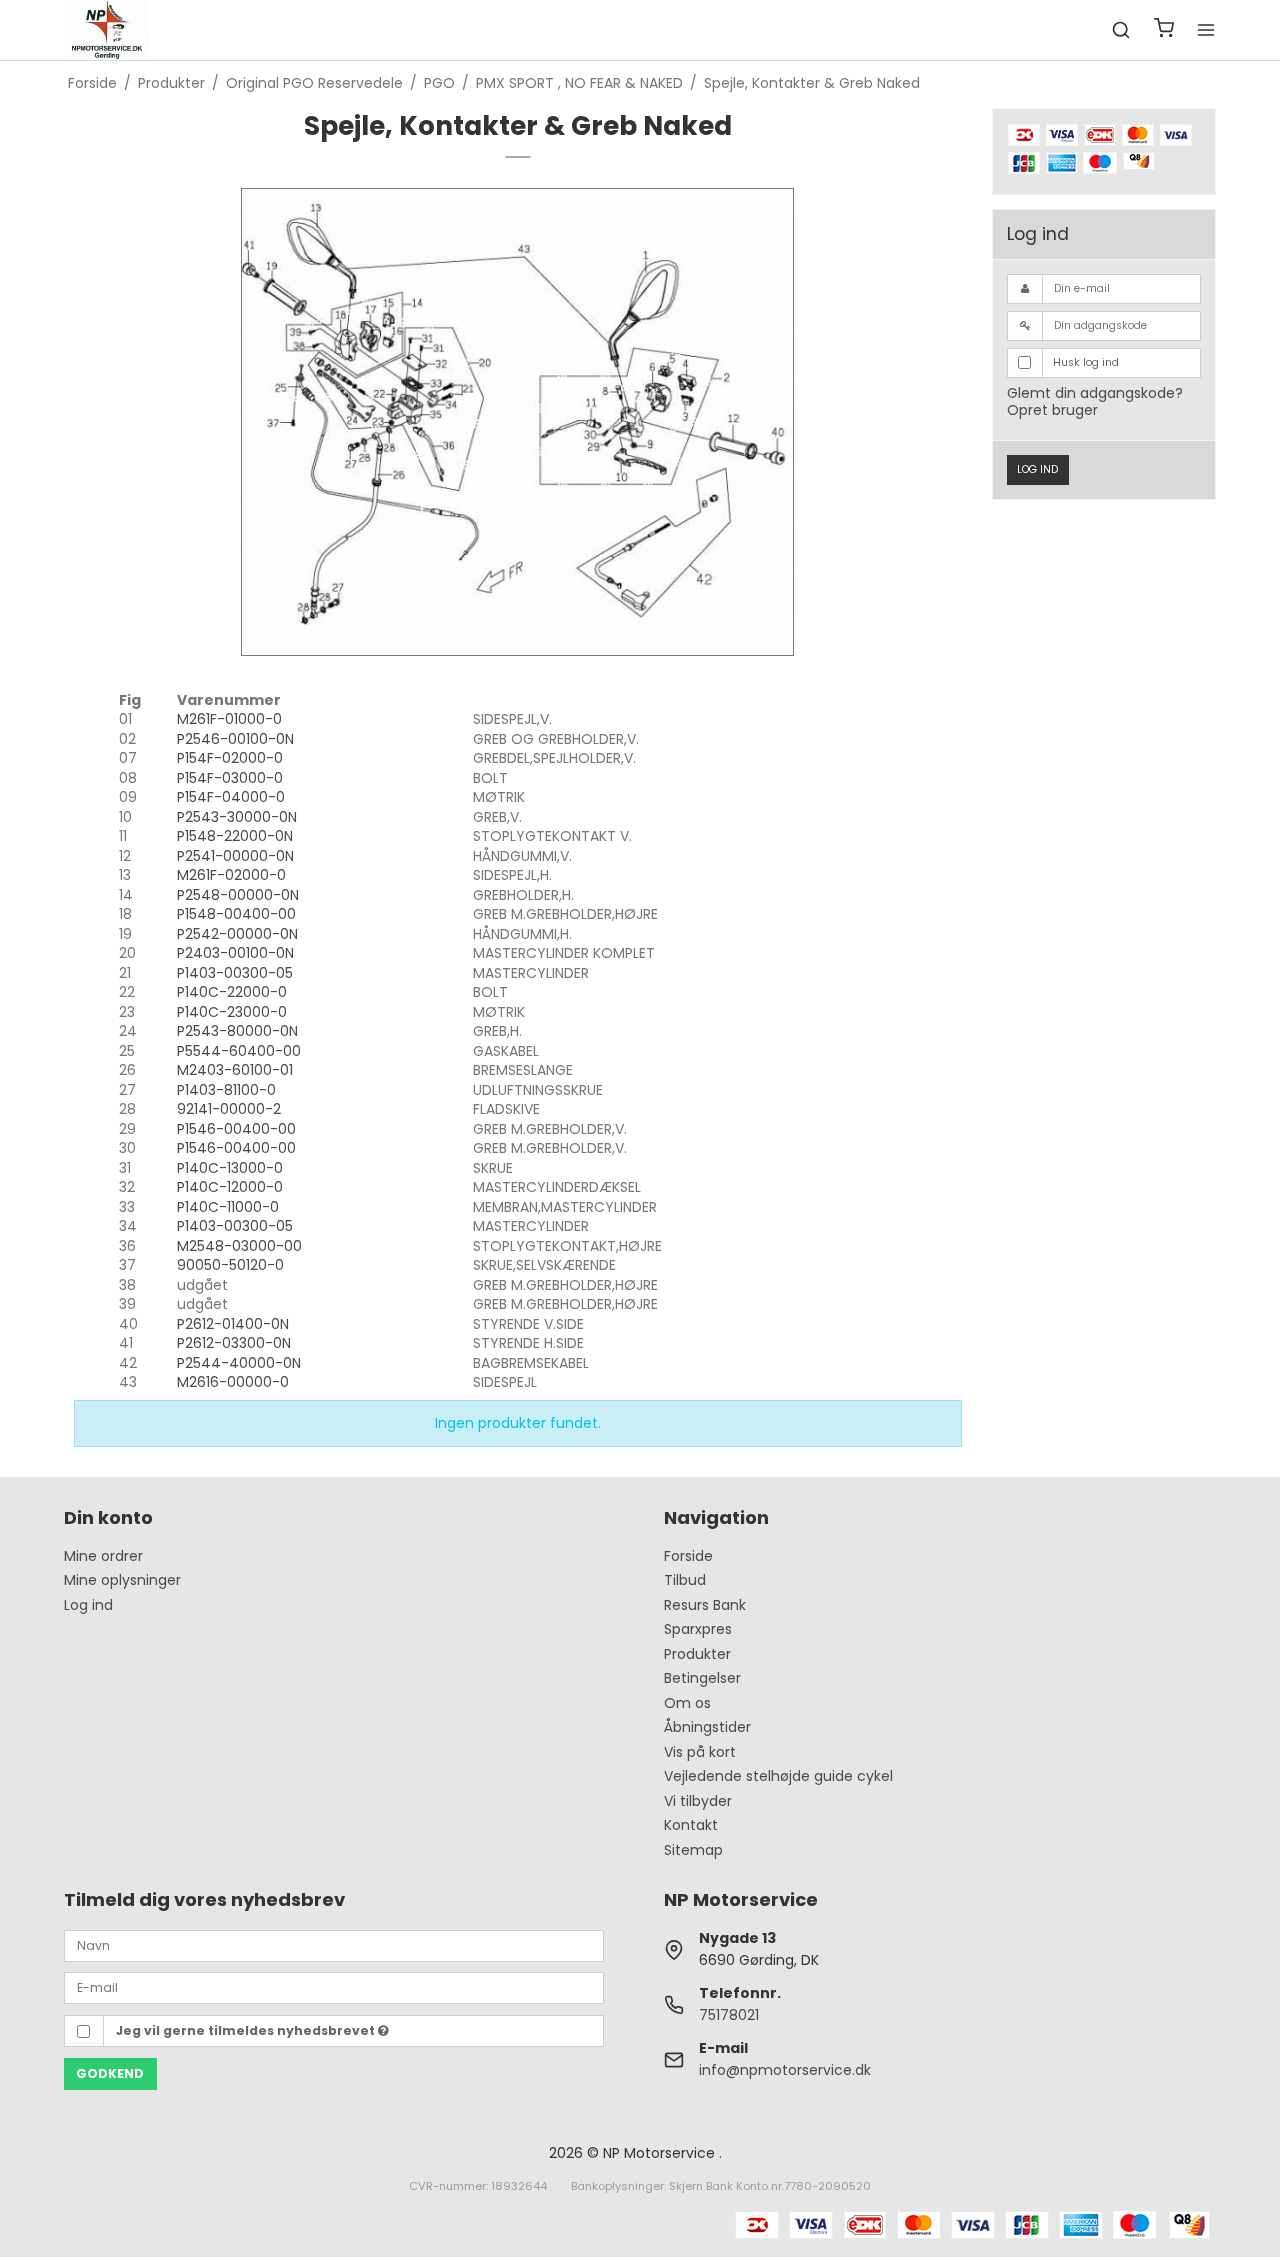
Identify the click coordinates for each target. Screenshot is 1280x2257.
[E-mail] (334, 1987)
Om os (687, 1703)
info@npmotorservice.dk (785, 2070)
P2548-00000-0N (238, 895)
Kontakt (691, 1825)
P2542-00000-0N (237, 934)
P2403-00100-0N (235, 953)
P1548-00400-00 (236, 914)
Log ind (1037, 469)
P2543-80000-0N (237, 1031)
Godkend (110, 2073)
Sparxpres (698, 1629)
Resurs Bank (705, 1605)
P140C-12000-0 (230, 1187)
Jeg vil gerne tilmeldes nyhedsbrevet (247, 2030)
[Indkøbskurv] (1164, 30)
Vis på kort (700, 1752)
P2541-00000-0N (235, 856)
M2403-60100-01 (235, 1070)
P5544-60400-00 (239, 1051)
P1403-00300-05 (235, 973)
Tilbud (685, 1580)
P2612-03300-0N (234, 1343)
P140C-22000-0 (232, 992)
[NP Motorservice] (106, 30)
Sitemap (693, 1850)
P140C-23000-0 (232, 1012)
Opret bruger (1052, 410)
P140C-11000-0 (228, 1207)
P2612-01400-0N (233, 1324)
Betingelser (702, 1678)
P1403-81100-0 (226, 1090)
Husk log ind (1086, 362)
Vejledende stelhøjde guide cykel (778, 1776)
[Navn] (334, 1944)
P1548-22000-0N (235, 836)
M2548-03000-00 (239, 1246)
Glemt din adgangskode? (1095, 393)
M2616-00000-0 (233, 1382)
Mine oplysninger (122, 1580)
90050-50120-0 (230, 1265)
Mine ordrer (103, 1556)
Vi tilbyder (698, 1801)
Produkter (697, 1654)
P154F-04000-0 (231, 797)
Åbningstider (707, 1727)
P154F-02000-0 (230, 758)
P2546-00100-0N (235, 739)
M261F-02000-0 (231, 875)
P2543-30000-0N (237, 817)
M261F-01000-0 (229, 719)
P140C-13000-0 (230, 1168)
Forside (688, 1556)
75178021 (729, 2015)
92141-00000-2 (229, 1109)
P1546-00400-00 (236, 1129)
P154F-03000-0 (230, 778)
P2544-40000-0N (239, 1363)
